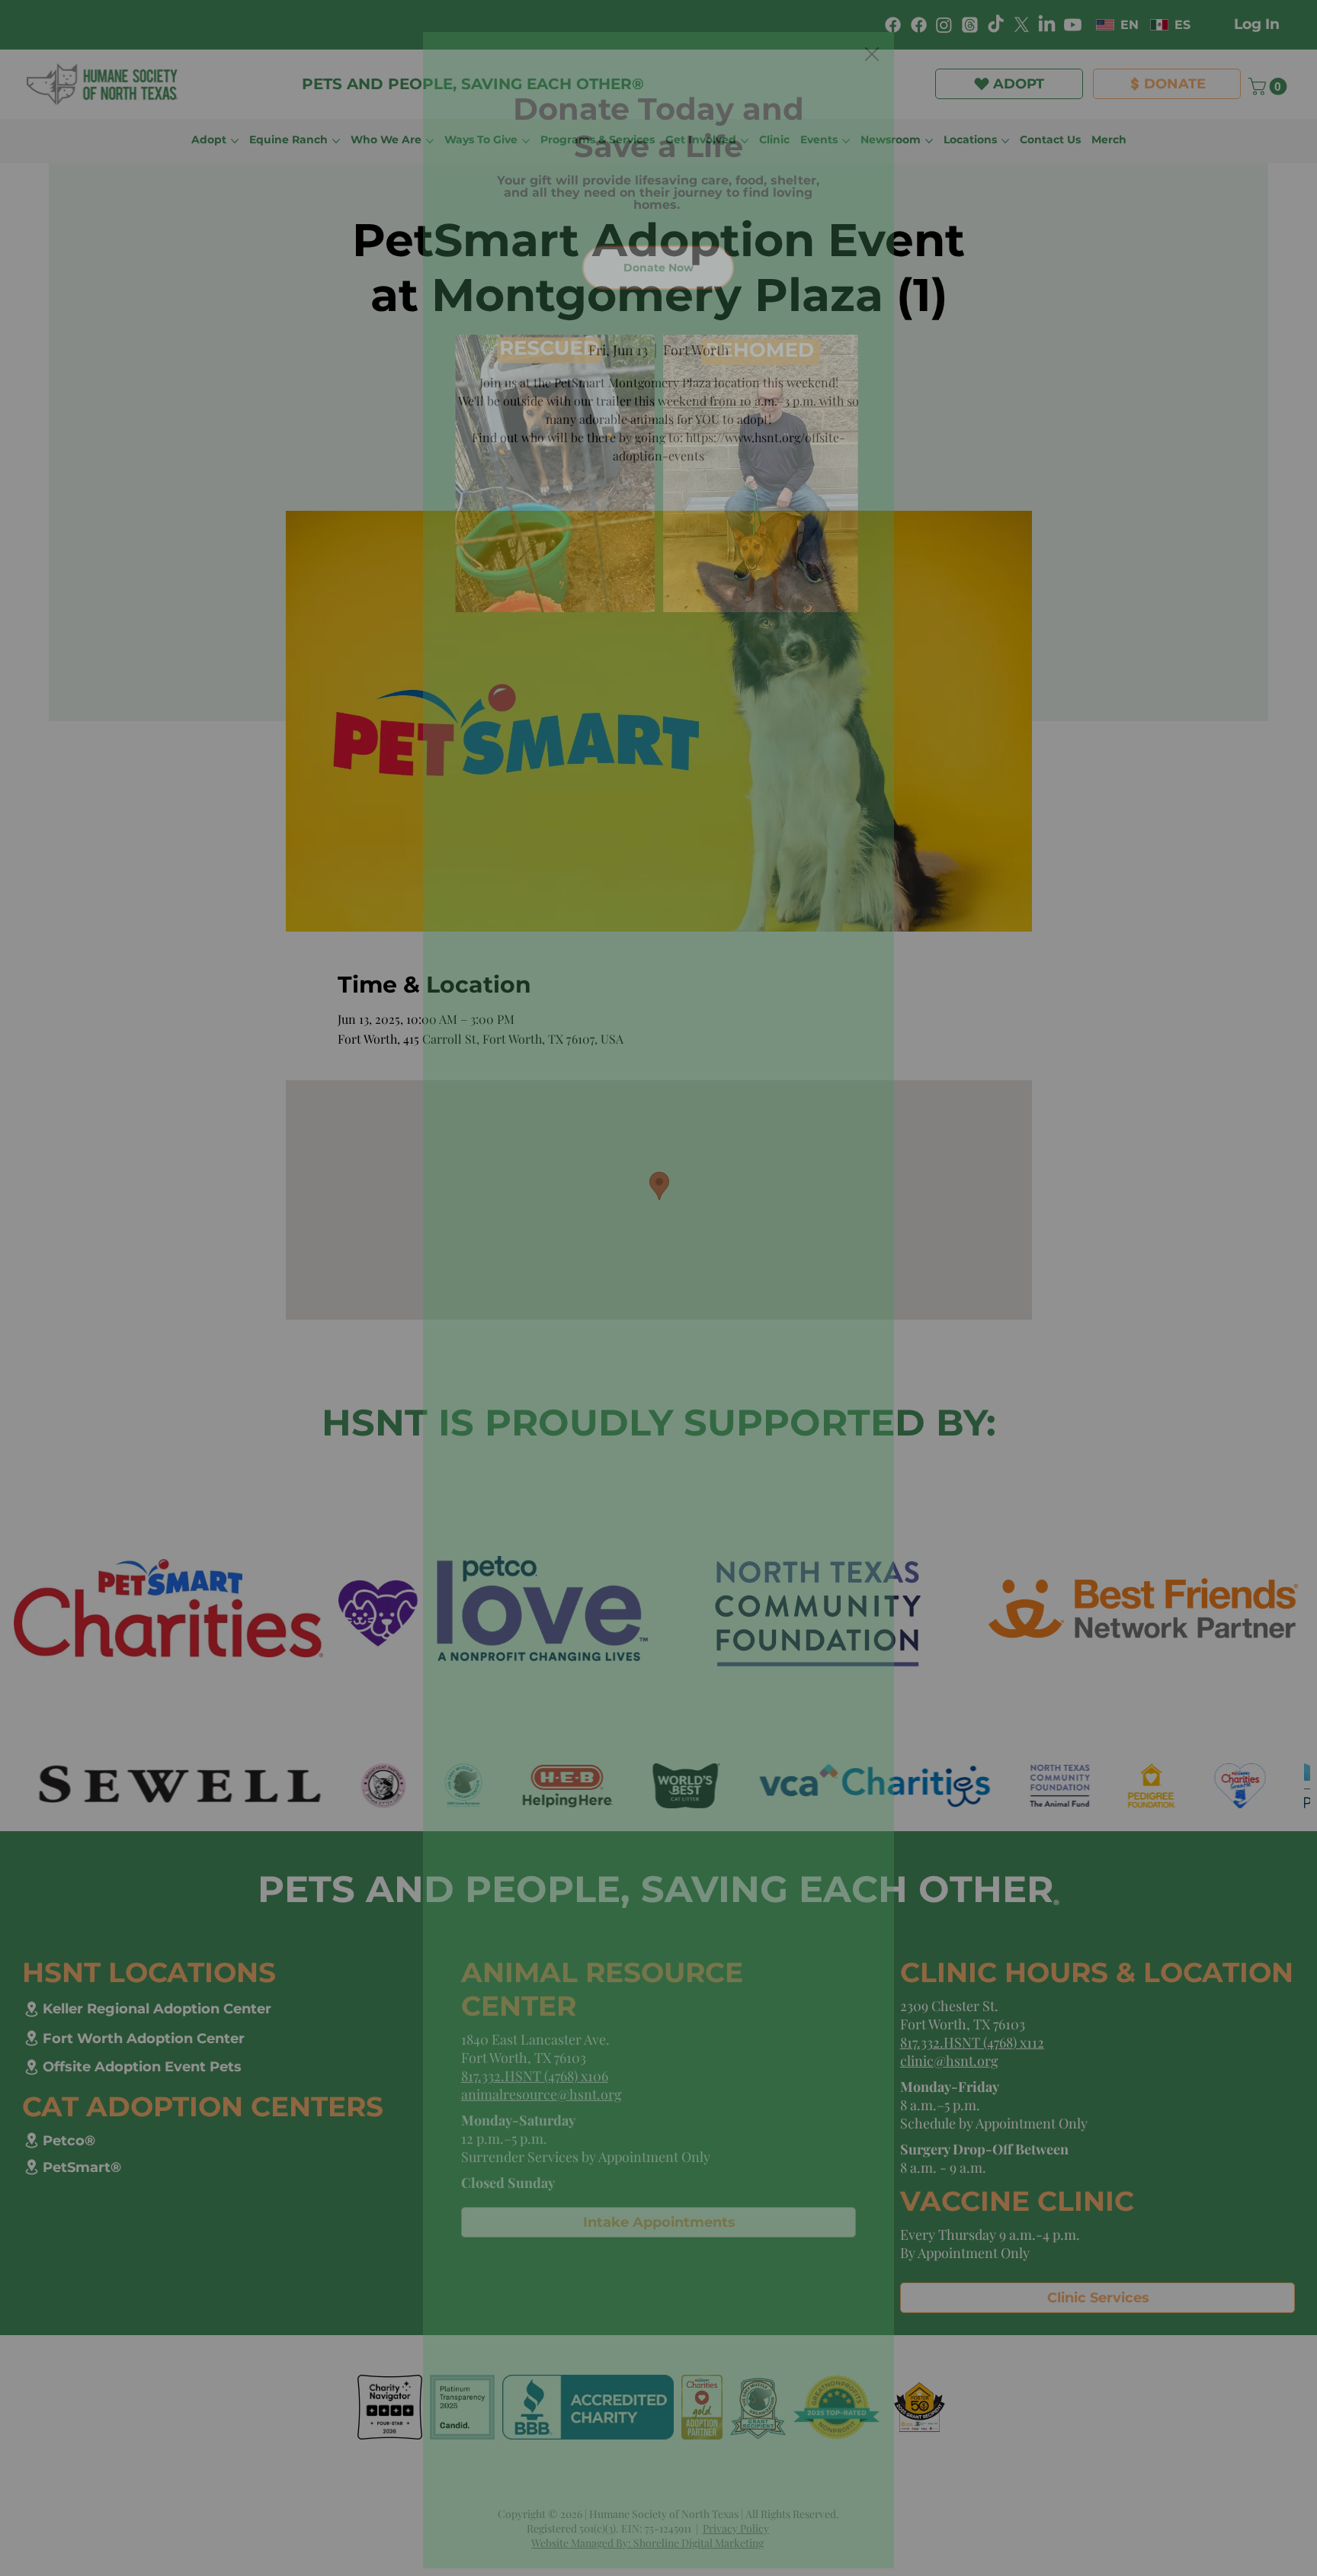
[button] (872, 55)
